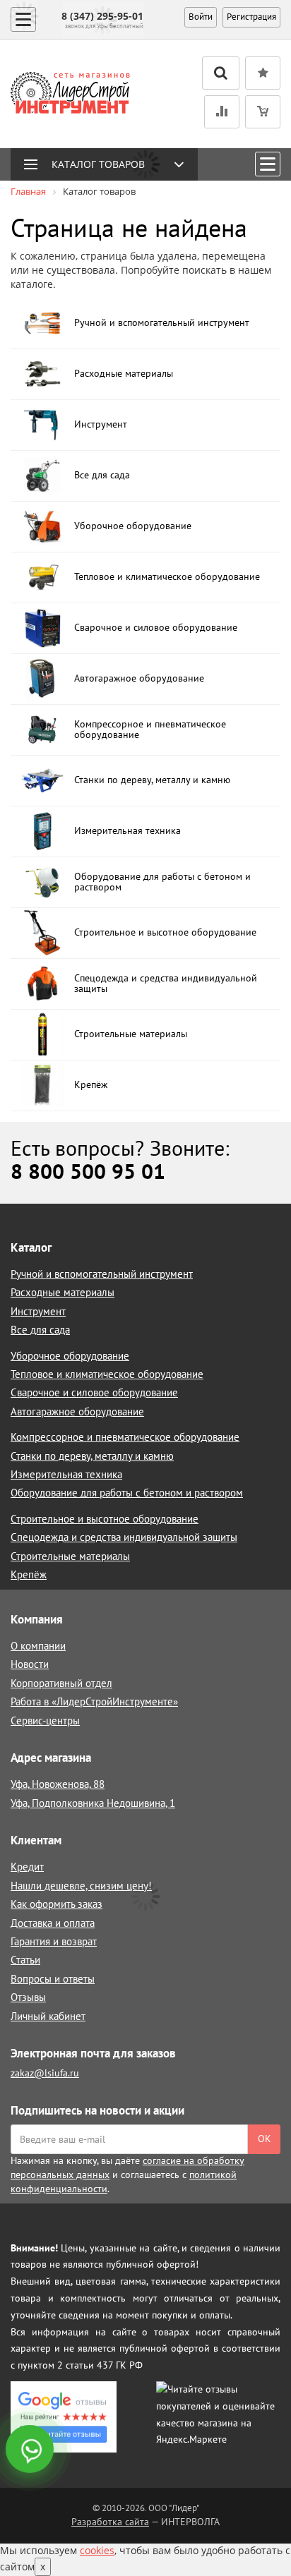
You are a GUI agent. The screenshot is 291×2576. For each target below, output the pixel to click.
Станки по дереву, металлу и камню (92, 1456)
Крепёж (29, 1574)
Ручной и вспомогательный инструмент (102, 1274)
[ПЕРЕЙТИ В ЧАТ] (31, 2450)
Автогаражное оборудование (77, 1411)
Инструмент (38, 1311)
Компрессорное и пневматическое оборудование (125, 1437)
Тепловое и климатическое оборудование (107, 1374)
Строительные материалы (70, 1556)
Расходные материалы (63, 1292)
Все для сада (40, 1330)
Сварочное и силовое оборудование (94, 1392)
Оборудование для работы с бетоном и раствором (127, 1493)
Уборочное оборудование (70, 1356)
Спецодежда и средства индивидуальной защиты (124, 1537)
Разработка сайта (110, 2522)
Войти (201, 17)
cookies (97, 2550)
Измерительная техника (66, 1474)
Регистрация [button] (251, 17)
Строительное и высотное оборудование (105, 1519)
